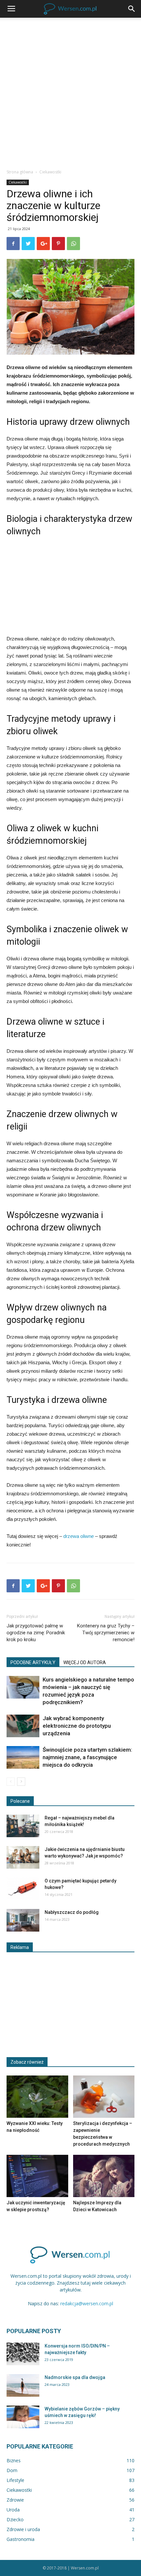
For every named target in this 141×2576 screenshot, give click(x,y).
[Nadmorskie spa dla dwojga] (23, 2385)
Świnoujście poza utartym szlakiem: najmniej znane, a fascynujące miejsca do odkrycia (87, 1757)
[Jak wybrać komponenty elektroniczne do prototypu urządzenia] (23, 1726)
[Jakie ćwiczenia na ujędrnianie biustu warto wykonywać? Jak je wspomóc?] (23, 1857)
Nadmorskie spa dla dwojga (75, 2377)
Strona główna (20, 172)
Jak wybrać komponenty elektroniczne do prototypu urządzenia (77, 1726)
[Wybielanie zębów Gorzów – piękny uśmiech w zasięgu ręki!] (23, 2417)
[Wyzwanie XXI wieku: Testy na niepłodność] (37, 2097)
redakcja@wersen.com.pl (87, 2303)
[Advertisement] (70, 91)
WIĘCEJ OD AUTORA (85, 1662)
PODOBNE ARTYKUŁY (33, 1662)
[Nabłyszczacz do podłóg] (23, 1920)
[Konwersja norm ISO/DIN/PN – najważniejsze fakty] (23, 2354)
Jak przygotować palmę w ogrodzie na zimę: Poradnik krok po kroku (36, 1633)
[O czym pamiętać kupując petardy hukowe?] (23, 1889)
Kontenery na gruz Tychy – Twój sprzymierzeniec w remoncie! (106, 1633)
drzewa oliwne (79, 1536)
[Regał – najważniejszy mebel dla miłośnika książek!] (23, 1826)
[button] (132, 9)
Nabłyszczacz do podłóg (72, 1912)
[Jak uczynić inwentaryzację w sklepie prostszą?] (37, 2176)
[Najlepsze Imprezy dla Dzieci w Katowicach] (104, 2176)
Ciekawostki (50, 172)
